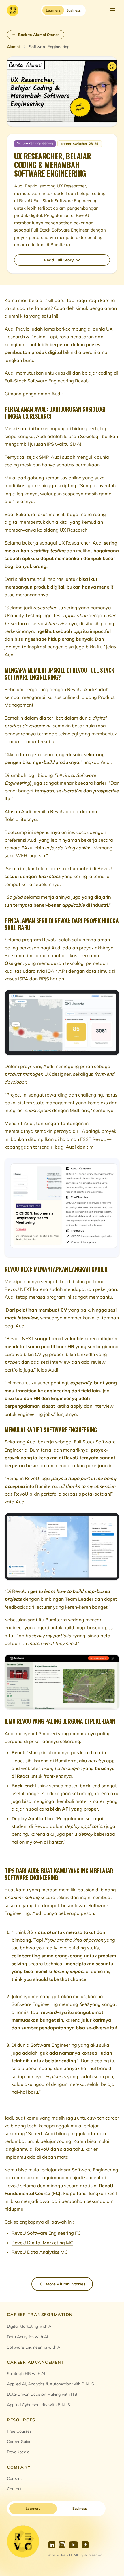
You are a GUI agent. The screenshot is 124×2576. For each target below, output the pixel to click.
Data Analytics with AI (28, 2337)
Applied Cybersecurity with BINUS (38, 2405)
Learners (33, 2508)
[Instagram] (62, 2545)
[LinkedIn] (52, 2545)
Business (80, 2508)
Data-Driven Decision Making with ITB (42, 2394)
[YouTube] (74, 2545)
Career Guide (19, 2442)
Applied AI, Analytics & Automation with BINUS (50, 2384)
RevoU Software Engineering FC (46, 2233)
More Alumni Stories (66, 2284)
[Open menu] (112, 10)
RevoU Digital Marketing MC (42, 2243)
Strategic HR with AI (26, 2374)
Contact (14, 2489)
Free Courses (19, 2431)
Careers (14, 2478)
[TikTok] (85, 2545)
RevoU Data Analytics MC (40, 2252)
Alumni (13, 47)
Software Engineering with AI (34, 2347)
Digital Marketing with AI (30, 2326)
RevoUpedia (18, 2452)
